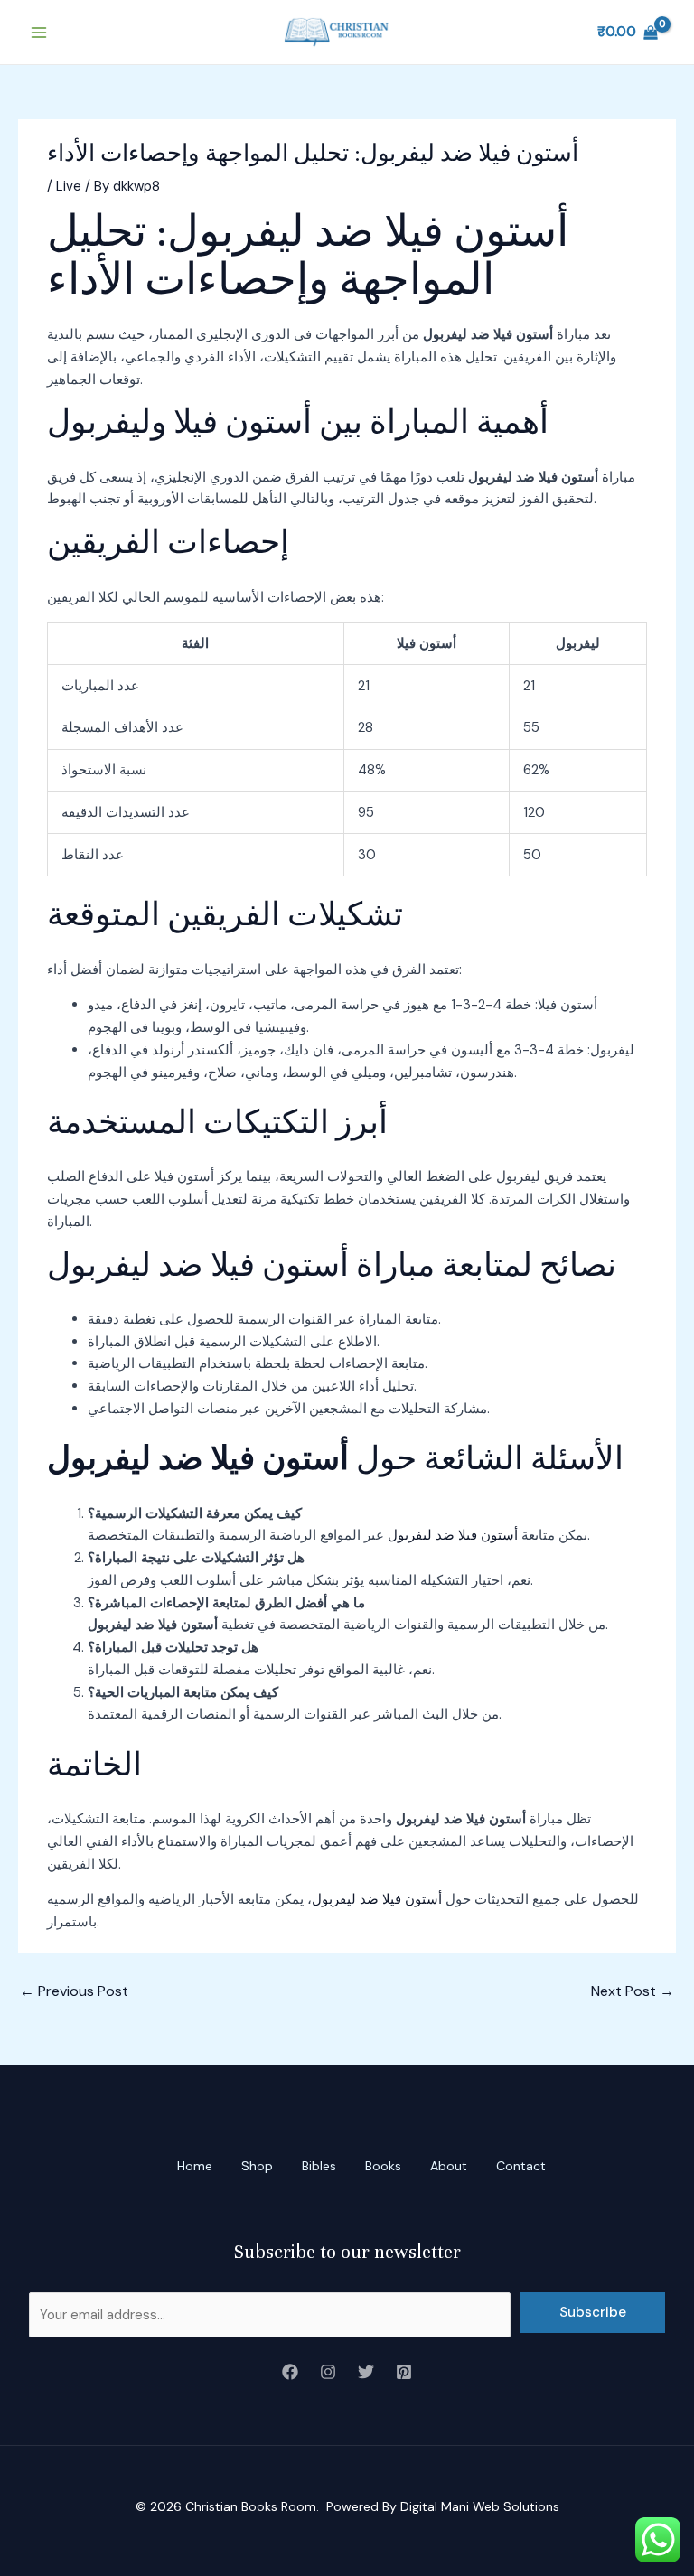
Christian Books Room (251, 2506)
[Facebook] (290, 2372)
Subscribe (593, 2312)
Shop (257, 2166)
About (449, 2166)
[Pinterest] (404, 2372)
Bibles (319, 2166)
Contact (521, 2166)
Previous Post (74, 1991)
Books (383, 2166)
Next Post (633, 1991)
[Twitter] (366, 2372)
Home (195, 2166)
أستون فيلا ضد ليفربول (453, 1535)
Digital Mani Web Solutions (480, 2506)
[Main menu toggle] (38, 32)
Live (69, 186)
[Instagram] (328, 2372)
